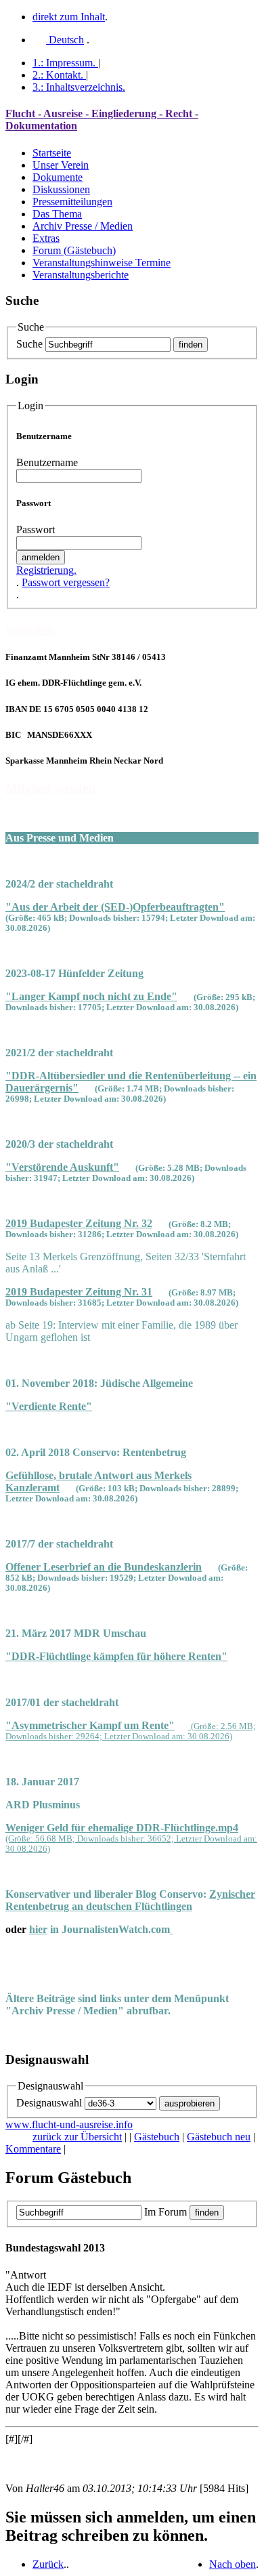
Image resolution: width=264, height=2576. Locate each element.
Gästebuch (157, 2137)
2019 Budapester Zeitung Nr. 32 (79, 1223)
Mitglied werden (50, 788)
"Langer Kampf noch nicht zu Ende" (91, 996)
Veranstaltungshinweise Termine (102, 263)
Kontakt (58, 75)
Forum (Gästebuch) (74, 250)
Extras (46, 238)
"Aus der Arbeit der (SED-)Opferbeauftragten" (115, 907)
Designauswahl (49, 2103)
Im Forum (166, 2212)
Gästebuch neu (219, 2137)
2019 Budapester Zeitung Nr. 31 (79, 1292)
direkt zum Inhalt (69, 17)
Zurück (48, 2564)
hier (38, 1929)
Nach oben (233, 2564)
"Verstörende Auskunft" (62, 1167)
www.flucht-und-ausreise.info (69, 2124)
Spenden (29, 629)
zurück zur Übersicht (77, 2137)
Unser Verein (61, 165)
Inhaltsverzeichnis (79, 87)
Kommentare (33, 2149)
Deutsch (65, 40)
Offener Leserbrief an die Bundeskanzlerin (104, 1567)
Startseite (52, 153)
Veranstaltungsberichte (81, 275)
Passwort (36, 529)
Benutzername (47, 462)
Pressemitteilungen (72, 202)
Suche (29, 344)
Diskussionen (61, 189)
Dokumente (58, 177)
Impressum (64, 63)
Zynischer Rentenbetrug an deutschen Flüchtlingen (130, 1900)
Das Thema (57, 214)
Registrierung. (46, 570)
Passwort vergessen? (66, 582)
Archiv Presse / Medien (83, 226)
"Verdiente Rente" (49, 1406)
